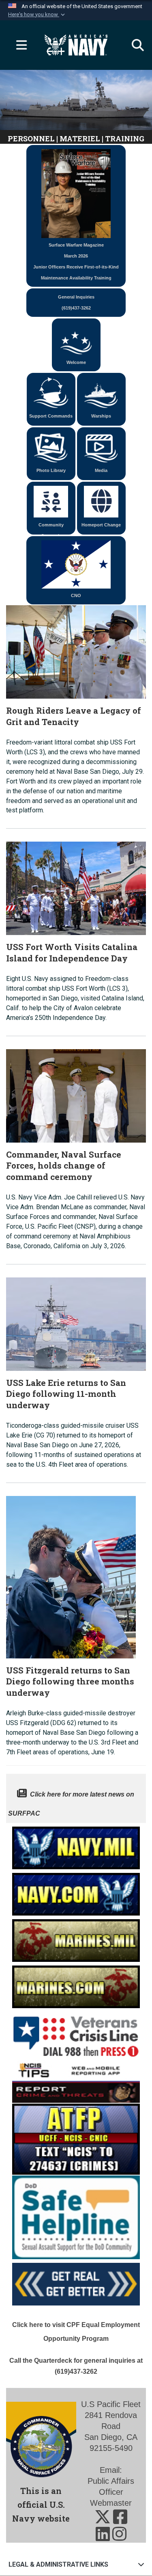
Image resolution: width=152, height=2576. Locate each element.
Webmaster (111, 2503)
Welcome (76, 362)
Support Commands (51, 416)
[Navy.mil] (76, 1845)
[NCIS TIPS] (76, 2081)
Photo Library (51, 470)
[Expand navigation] (18, 45)
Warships (101, 416)
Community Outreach (51, 528)
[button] (37, 15)
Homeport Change (101, 525)
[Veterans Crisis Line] (76, 2033)
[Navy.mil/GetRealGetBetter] (76, 2282)
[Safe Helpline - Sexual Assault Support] (76, 2216)
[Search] (134, 45)
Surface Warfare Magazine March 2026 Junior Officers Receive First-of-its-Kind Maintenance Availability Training (76, 261)
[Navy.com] (76, 1892)
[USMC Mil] (76, 1938)
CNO (76, 595)
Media (101, 470)
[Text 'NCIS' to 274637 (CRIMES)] (76, 2138)
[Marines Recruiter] (76, 1984)
